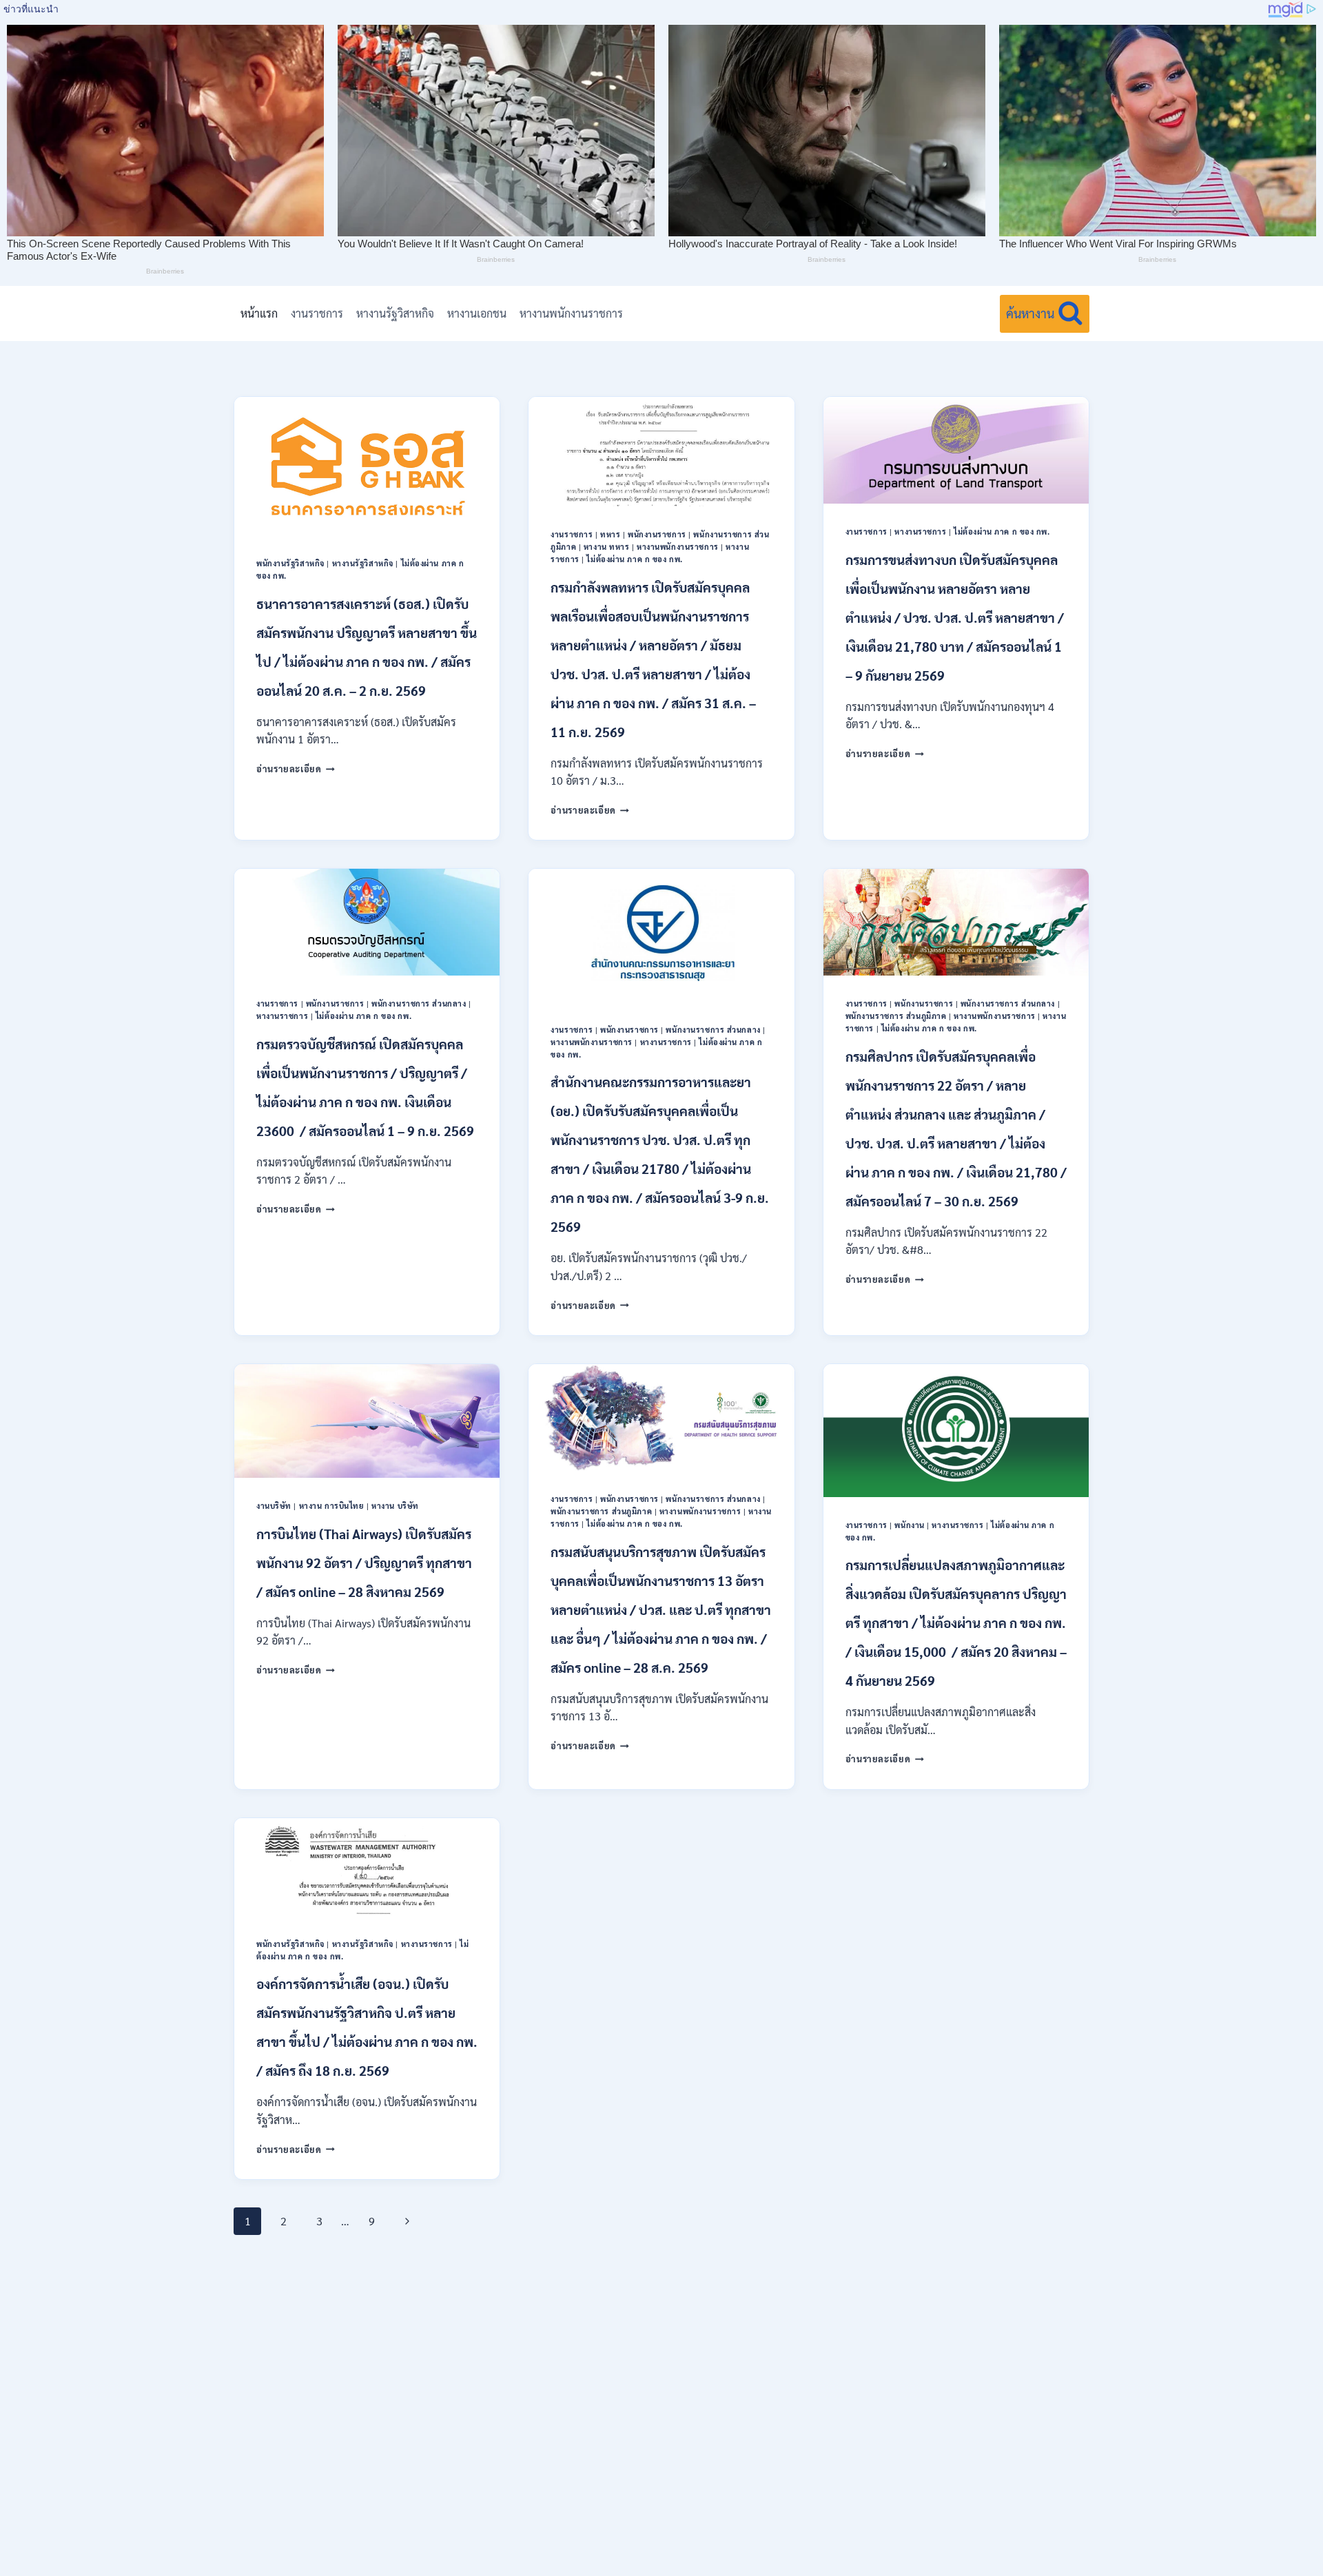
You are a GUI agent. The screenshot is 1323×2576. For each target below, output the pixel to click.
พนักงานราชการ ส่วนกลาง (419, 1003)
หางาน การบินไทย (332, 1506)
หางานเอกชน (477, 313)
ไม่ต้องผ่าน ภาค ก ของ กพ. (634, 559)
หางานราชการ (920, 532)
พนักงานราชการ (657, 534)
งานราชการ (317, 313)
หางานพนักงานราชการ (571, 313)
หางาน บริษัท (395, 1506)
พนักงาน (909, 1525)
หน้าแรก (259, 313)
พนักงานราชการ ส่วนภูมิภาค (896, 1016)
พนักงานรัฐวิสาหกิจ (290, 563)
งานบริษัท (274, 1506)
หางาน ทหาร (607, 547)
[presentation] (367, 466)
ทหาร (610, 534)
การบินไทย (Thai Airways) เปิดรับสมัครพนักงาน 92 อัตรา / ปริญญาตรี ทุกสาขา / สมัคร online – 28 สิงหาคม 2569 (364, 1563)
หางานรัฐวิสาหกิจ (395, 313)
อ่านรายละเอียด (296, 769)
